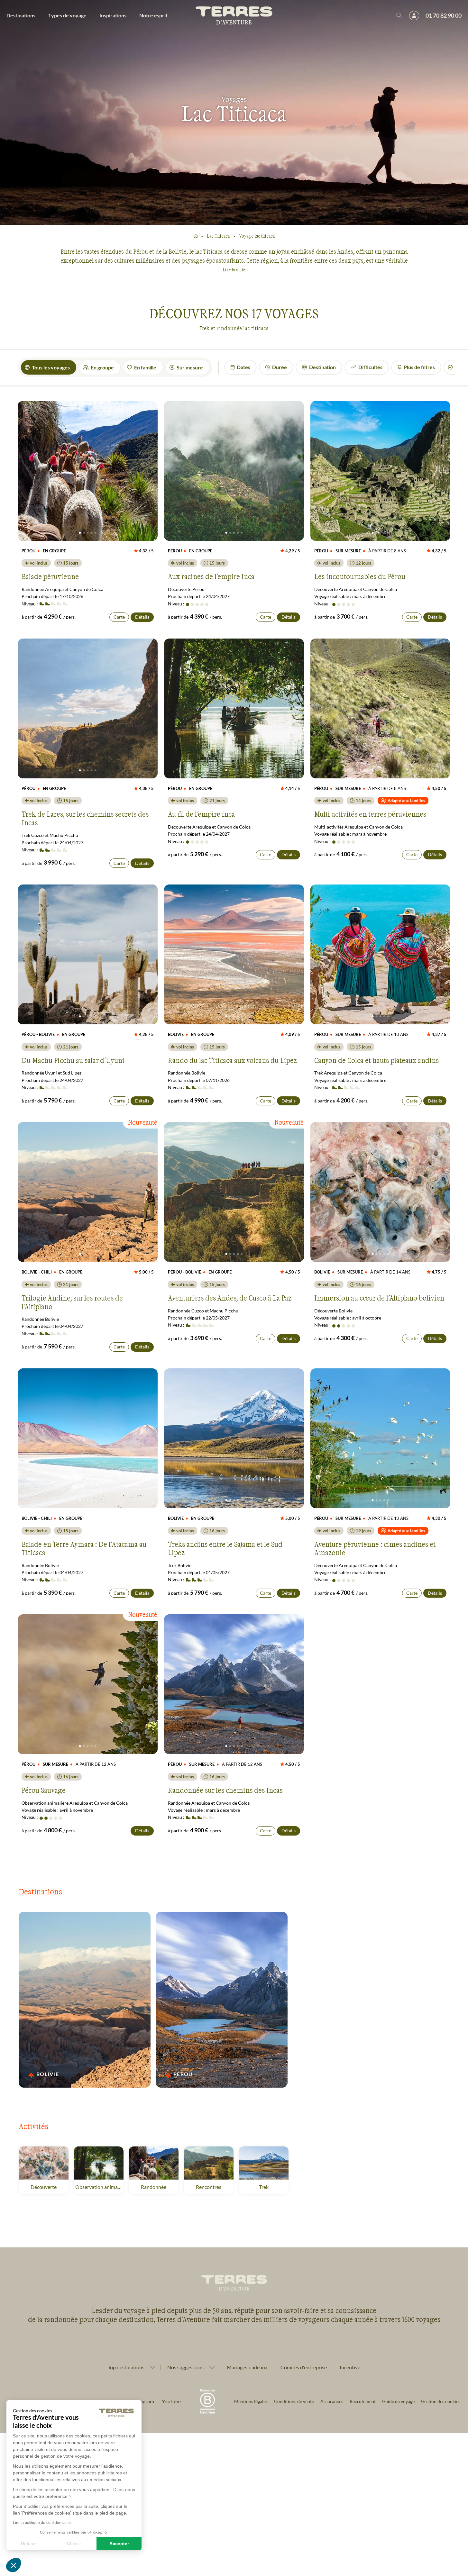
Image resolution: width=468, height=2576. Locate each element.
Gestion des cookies (441, 2401)
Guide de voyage (398, 2401)
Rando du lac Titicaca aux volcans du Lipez (232, 1060)
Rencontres (209, 2187)
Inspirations (113, 15)
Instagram (143, 2401)
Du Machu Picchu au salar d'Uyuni (73, 1060)
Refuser (29, 2544)
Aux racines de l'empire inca (211, 576)
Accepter (119, 2544)
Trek (264, 2187)
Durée (280, 367)
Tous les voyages (51, 367)
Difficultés (370, 367)
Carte (119, 617)
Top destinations (126, 2367)
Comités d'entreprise (304, 2367)
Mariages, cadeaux (247, 2367)
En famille (145, 367)
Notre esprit (153, 15)
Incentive (350, 2367)
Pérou (185, 2074)
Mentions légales (251, 2401)
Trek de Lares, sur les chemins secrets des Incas (85, 818)
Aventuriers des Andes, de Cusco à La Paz (230, 1298)
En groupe (102, 367)
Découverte (44, 2187)
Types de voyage (67, 15)
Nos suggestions (185, 2367)
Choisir (74, 2544)
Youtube (171, 2401)
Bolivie (48, 2074)
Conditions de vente (294, 2401)
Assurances (332, 2401)
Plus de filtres (419, 367)
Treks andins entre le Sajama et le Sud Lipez (225, 1548)
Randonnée (154, 2187)
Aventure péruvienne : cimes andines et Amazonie (375, 1548)
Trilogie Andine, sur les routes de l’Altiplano (72, 1302)
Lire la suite (234, 270)
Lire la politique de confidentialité (42, 2523)
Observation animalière (99, 2187)
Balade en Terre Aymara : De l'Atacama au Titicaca (84, 1548)
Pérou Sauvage (44, 1790)
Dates (243, 367)
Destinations (21, 15)
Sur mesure (190, 367)
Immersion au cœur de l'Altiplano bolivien (379, 1298)
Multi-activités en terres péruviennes (370, 814)
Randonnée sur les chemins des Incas (225, 1790)
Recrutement (363, 2401)
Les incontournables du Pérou (360, 576)
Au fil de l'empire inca (201, 814)
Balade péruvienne (50, 576)
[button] (14, 2565)
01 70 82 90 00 (444, 15)
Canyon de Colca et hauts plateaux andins (376, 1060)
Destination (322, 367)
